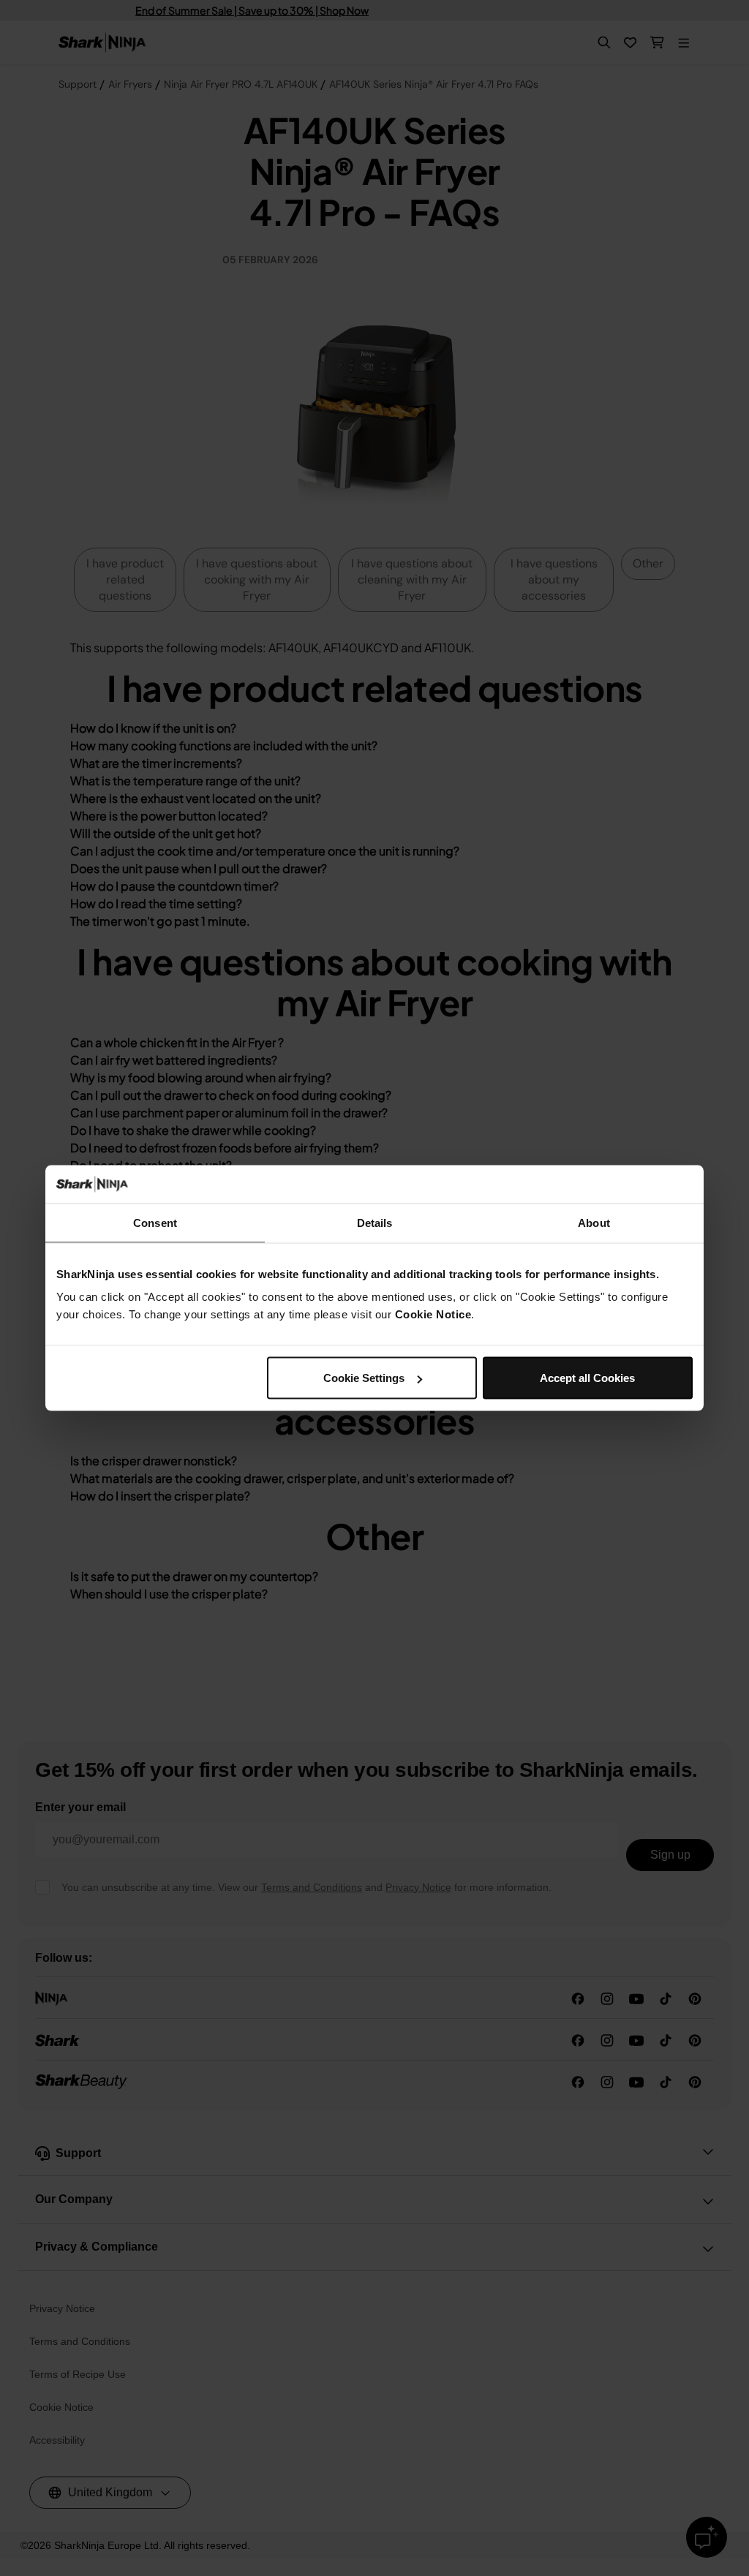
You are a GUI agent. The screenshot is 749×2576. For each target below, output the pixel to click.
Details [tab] (375, 1222)
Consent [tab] (155, 1222)
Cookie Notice (433, 1314)
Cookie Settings (364, 1378)
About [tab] (594, 1222)
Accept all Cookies (587, 1378)
